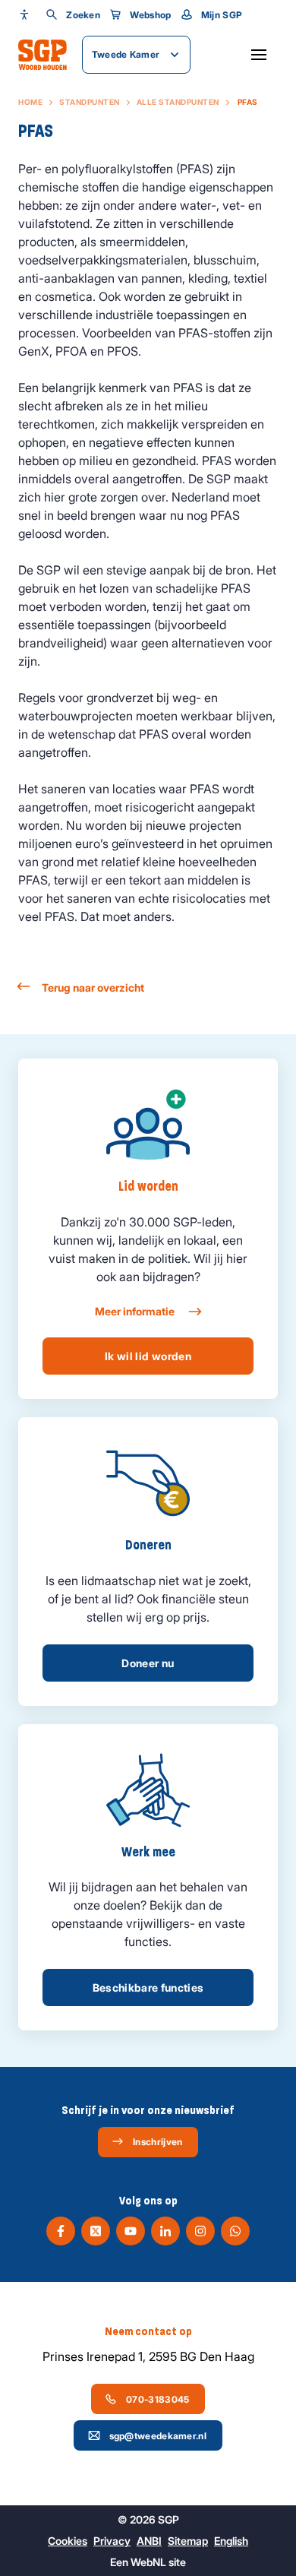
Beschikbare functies (148, 1987)
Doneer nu (148, 1663)
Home (30, 102)
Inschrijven (157, 2142)
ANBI (149, 2541)
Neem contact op (148, 2331)
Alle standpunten (178, 102)
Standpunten (90, 102)
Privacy (112, 2541)
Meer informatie (136, 1311)
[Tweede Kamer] (43, 55)
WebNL (148, 2562)
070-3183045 (157, 2399)
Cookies (68, 2541)
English (231, 2541)
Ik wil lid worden (148, 1356)
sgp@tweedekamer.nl (158, 2436)
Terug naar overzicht (93, 987)
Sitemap (188, 2541)
